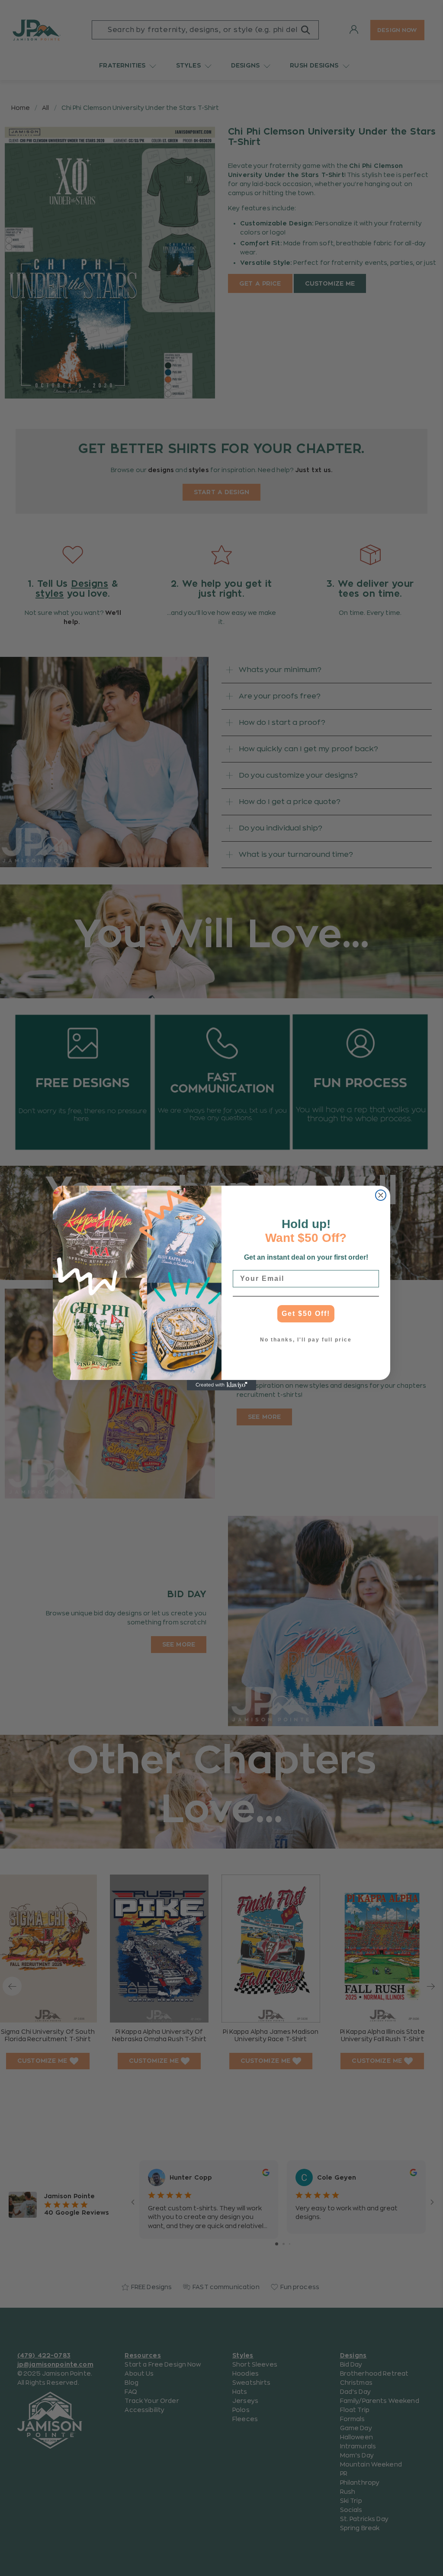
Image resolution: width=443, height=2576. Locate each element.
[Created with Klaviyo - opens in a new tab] (221, 1385)
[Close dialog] (381, 1195)
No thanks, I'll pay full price (306, 1340)
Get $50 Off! (306, 1314)
